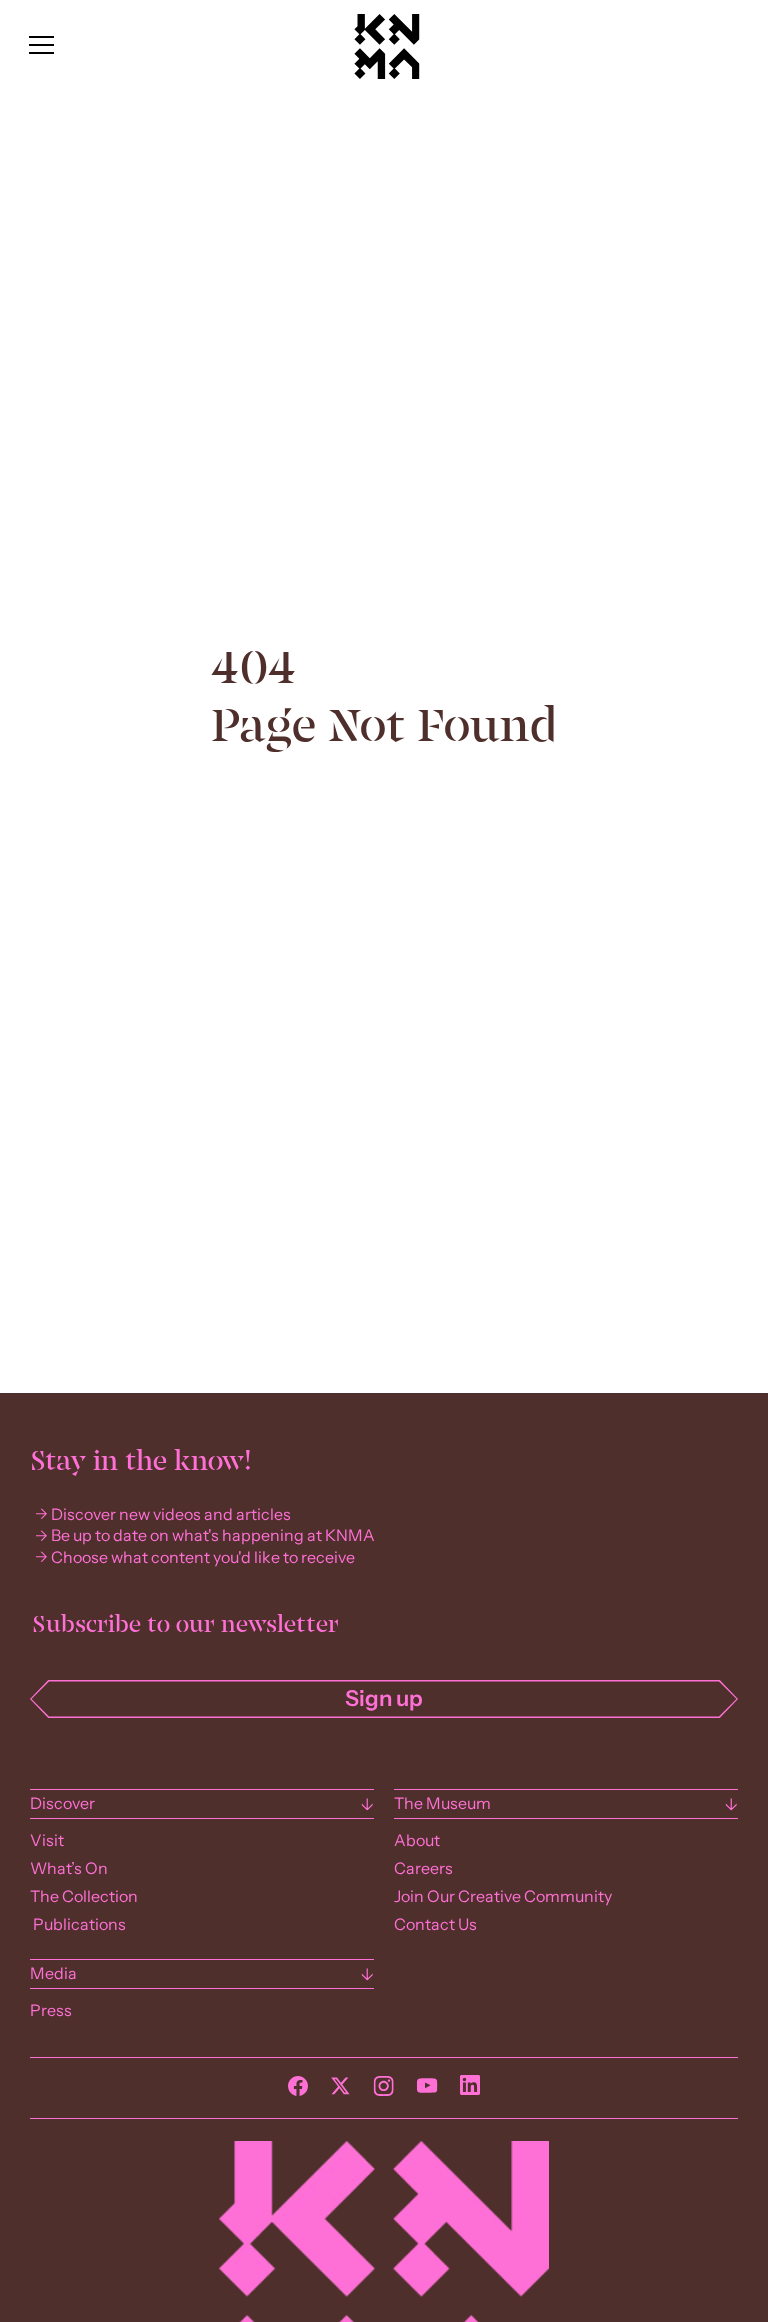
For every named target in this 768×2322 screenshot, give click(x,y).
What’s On (69, 1868)
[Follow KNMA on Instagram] (383, 2091)
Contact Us (435, 1924)
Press (51, 2010)
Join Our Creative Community (503, 1896)
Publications (78, 1924)
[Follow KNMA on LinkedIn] (470, 2090)
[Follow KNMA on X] (340, 2091)
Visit (47, 1840)
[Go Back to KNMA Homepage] (387, 74)
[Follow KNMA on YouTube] (427, 2091)
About (417, 1840)
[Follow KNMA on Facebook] (298, 2091)
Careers (423, 1868)
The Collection (84, 1896)
